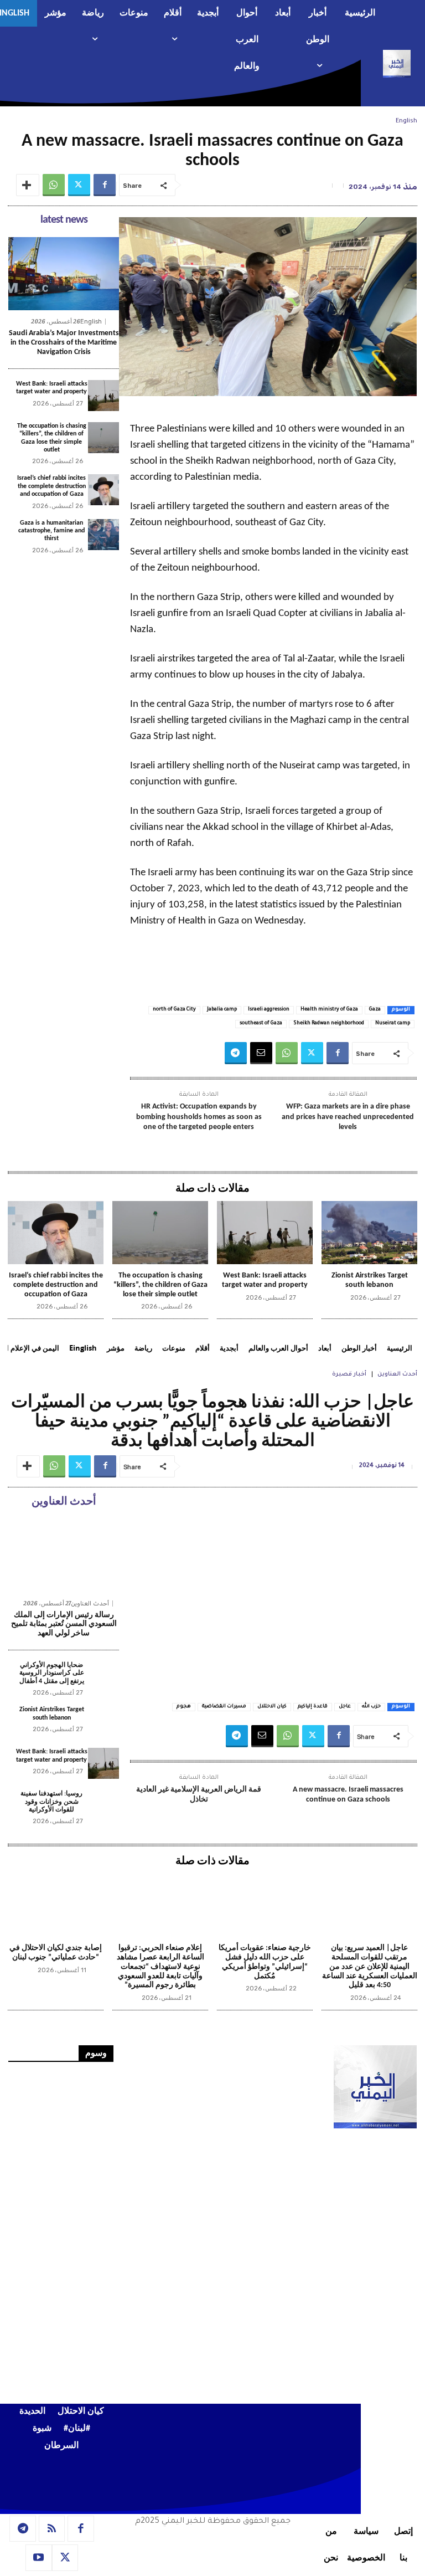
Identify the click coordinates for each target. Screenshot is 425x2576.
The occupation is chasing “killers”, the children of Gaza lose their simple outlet (160, 1285)
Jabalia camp (222, 1010)
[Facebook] (105, 185)
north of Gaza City (174, 1010)
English (406, 121)
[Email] (261, 1053)
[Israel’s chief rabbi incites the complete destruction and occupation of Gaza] (103, 490)
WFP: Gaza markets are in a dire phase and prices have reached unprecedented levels (348, 1117)
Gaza (375, 1010)
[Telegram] (236, 1053)
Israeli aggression (269, 1010)
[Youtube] (39, 2558)
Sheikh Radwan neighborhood (329, 1024)
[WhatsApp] (54, 185)
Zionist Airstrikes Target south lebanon (370, 1280)
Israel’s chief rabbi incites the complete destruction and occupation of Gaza (51, 486)
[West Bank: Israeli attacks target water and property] (103, 396)
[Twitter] (79, 185)
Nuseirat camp (393, 1024)
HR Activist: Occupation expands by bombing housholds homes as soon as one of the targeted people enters (199, 1117)
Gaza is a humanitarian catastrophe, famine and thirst (51, 531)
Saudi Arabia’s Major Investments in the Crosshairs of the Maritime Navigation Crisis (64, 343)
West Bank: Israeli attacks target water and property (265, 1280)
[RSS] (52, 2529)
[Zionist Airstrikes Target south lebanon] (369, 1233)
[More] (28, 185)
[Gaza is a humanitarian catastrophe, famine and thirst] (103, 535)
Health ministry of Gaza (329, 1010)
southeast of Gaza (261, 1024)
